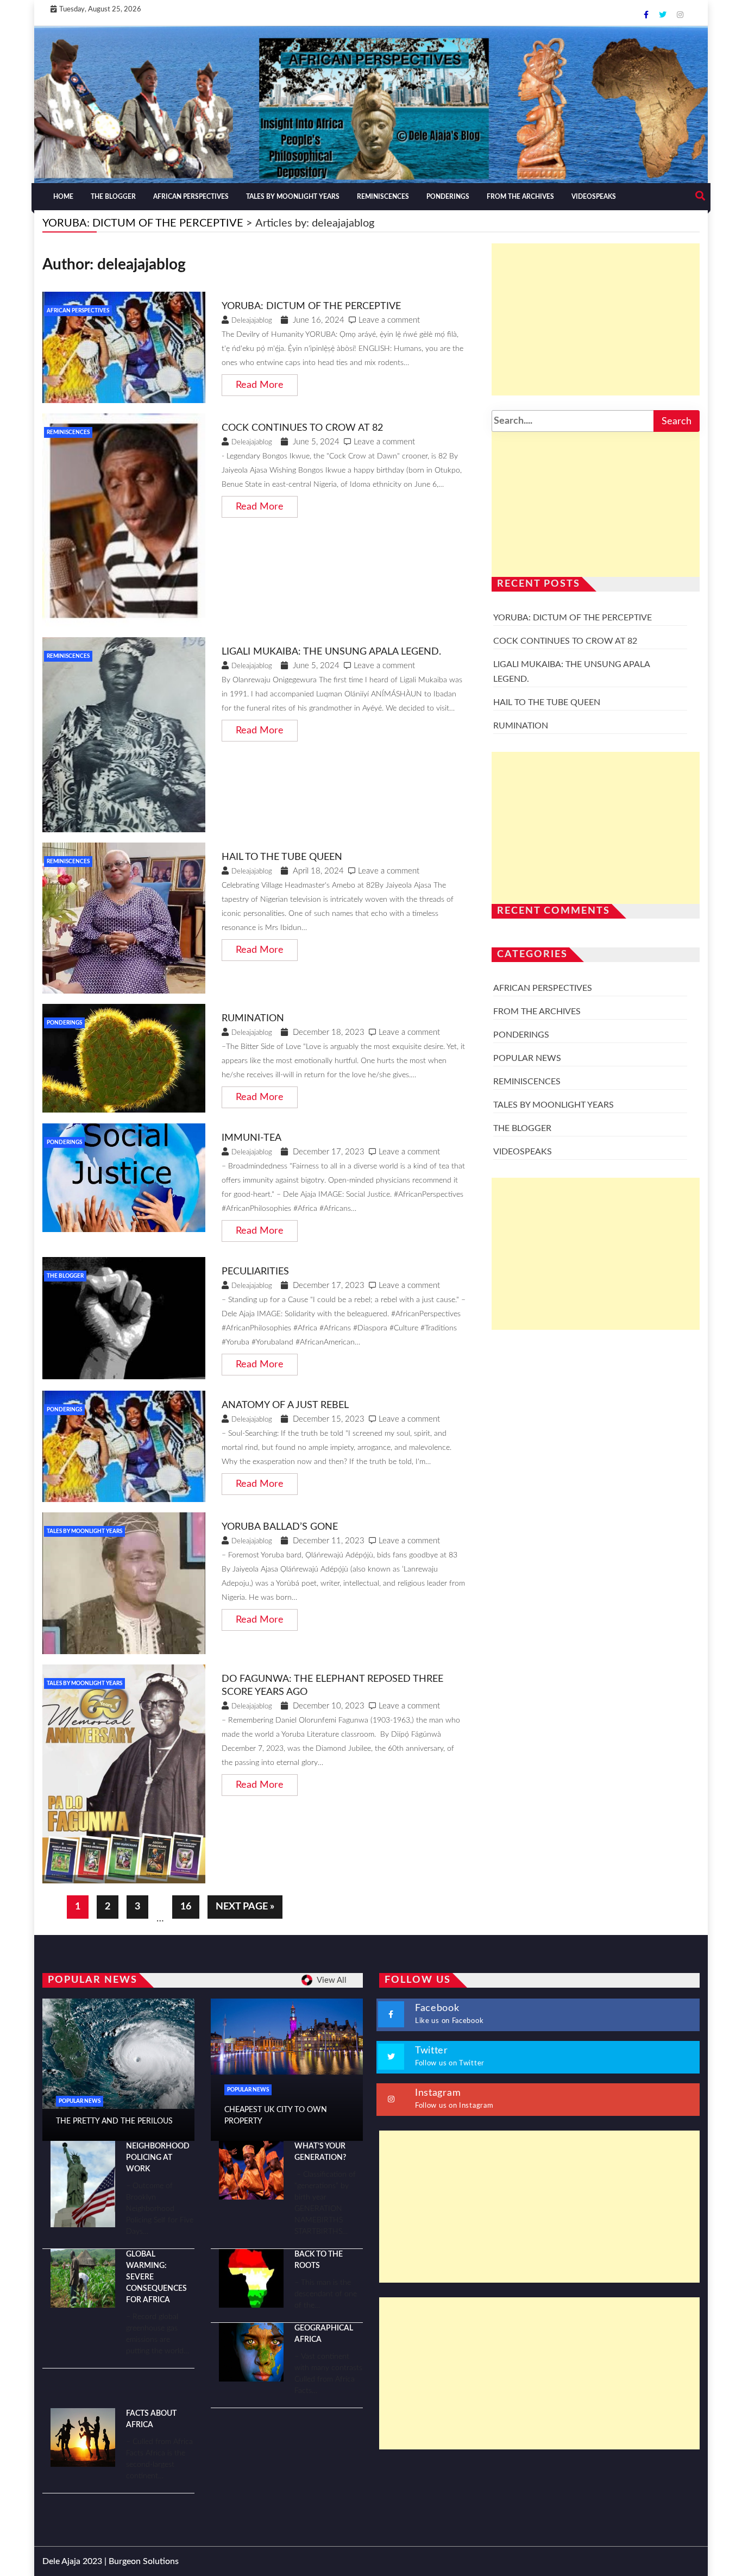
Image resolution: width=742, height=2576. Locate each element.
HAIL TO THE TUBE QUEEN (282, 857)
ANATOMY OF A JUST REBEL (285, 1405)
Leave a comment (389, 320)
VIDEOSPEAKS (594, 197)
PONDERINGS (448, 197)
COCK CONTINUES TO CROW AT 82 (302, 428)
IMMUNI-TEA (251, 1138)
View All (332, 1980)
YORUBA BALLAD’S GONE (280, 1527)
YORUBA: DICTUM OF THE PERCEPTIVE (311, 306)
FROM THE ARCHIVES (520, 197)
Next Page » (245, 1907)
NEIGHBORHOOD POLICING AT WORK (158, 2158)
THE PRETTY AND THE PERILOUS (114, 2121)
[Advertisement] (596, 319)
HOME (63, 197)
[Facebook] (647, 15)
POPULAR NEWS (527, 1058)
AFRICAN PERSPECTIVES (191, 197)
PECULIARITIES (255, 1272)
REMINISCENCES (383, 197)
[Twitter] (664, 15)
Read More (260, 385)
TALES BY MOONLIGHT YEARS (293, 197)
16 (186, 1907)
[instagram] (680, 15)
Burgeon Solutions (144, 2561)
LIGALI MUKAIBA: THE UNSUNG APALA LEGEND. (331, 652)
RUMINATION (253, 1019)
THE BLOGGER (113, 197)
